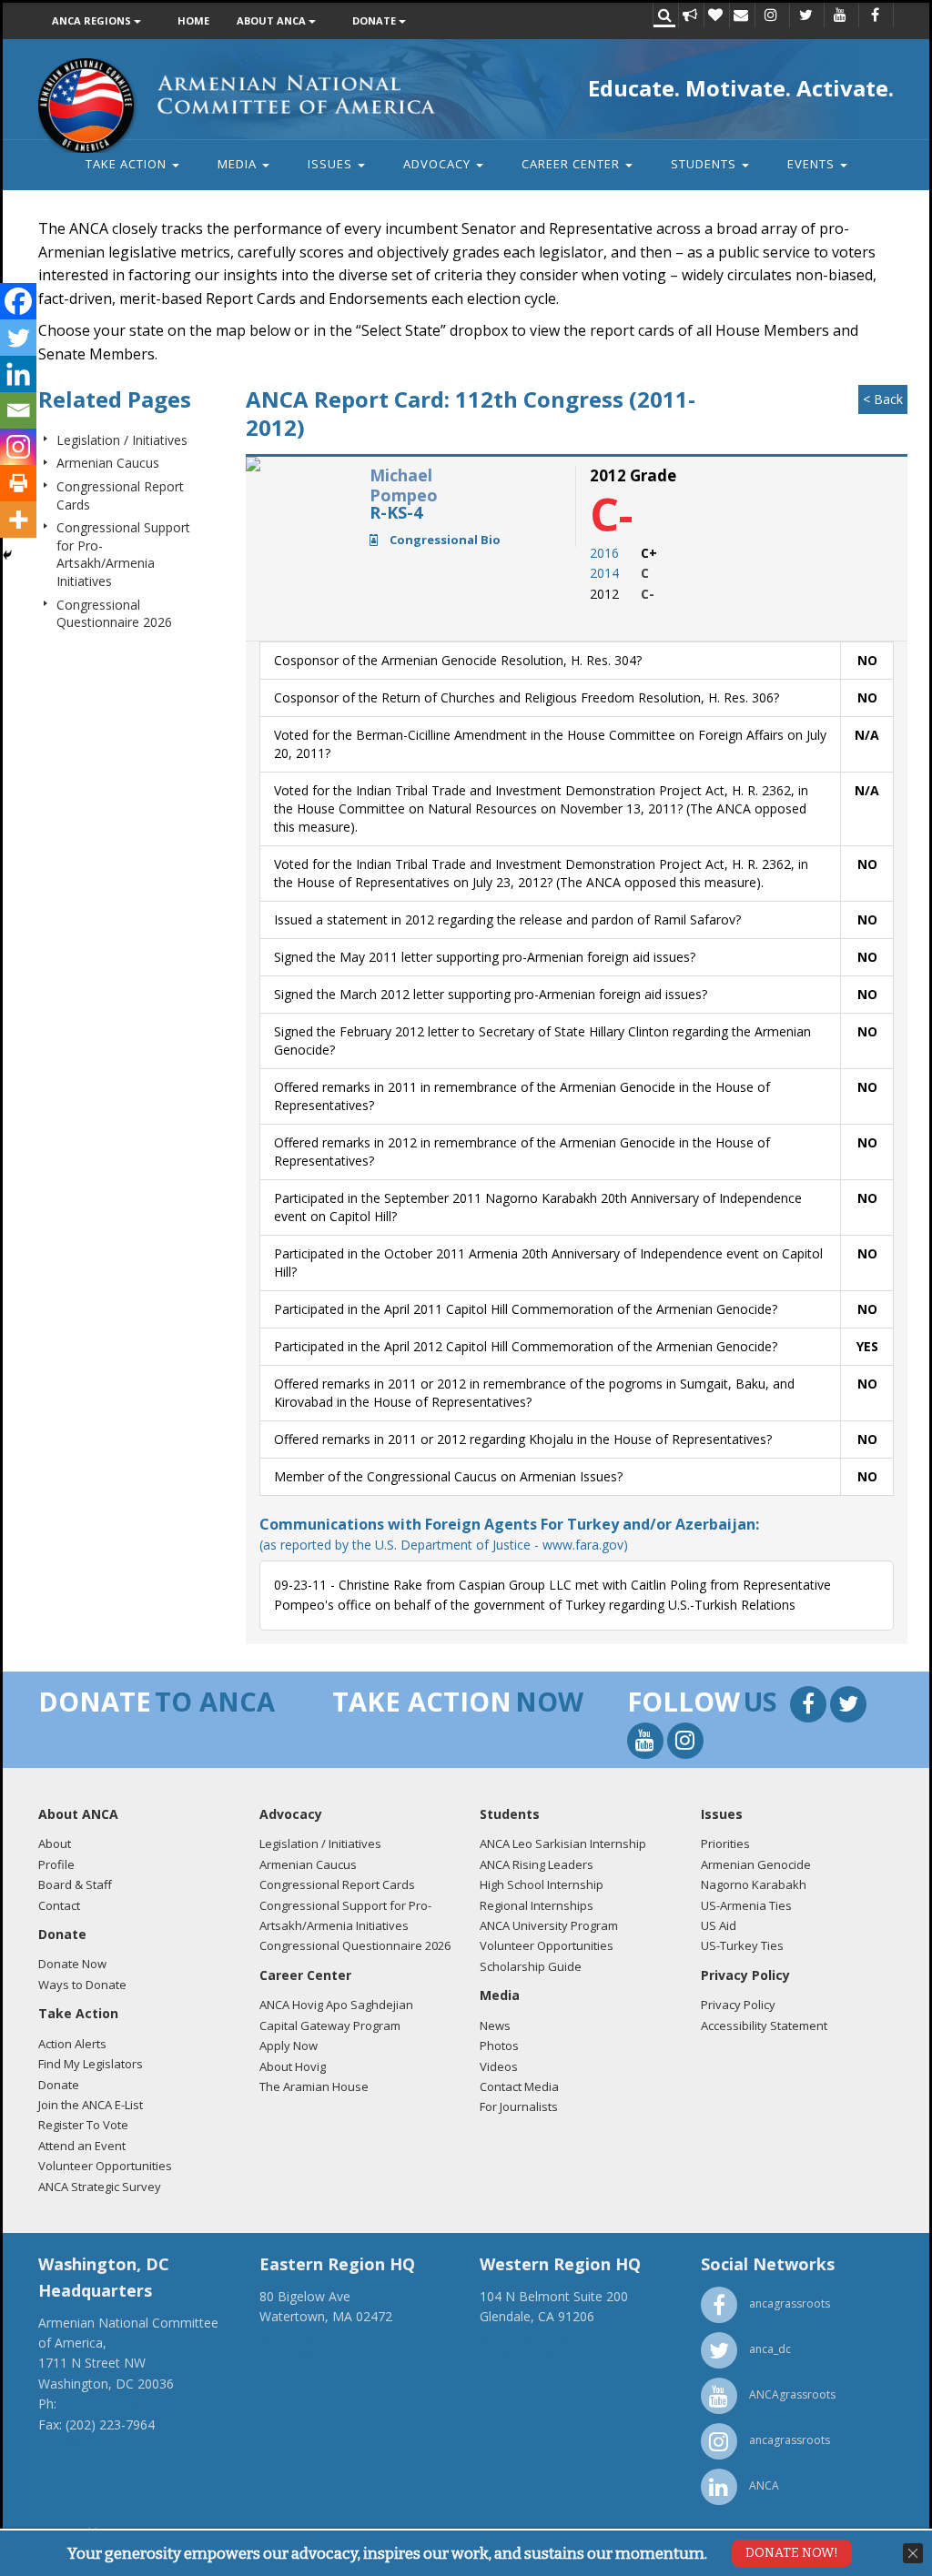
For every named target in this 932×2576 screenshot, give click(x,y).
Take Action (128, 164)
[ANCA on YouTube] (840, 16)
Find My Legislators (91, 2064)
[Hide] (7, 555)
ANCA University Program (549, 1925)
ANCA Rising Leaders (537, 1864)
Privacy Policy (738, 2005)
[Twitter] (18, 338)
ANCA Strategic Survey (100, 2187)
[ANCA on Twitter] (805, 16)
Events (813, 164)
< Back (883, 399)
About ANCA (273, 20)
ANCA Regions (93, 20)
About (55, 1844)
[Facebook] (18, 301)
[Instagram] (18, 447)
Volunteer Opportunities (105, 2166)
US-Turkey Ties (742, 1945)
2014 (604, 573)
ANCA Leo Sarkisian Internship (563, 1844)
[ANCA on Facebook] (875, 16)
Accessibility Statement (764, 2025)
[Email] (18, 410)
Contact (59, 1905)
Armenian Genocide (756, 1864)
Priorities (725, 1844)
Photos (499, 2046)
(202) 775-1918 (105, 2404)
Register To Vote (83, 2125)
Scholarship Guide (531, 1966)
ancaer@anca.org (311, 2357)
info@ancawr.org (530, 2357)
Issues (332, 164)
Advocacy (439, 164)
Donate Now (72, 1964)
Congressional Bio (444, 540)
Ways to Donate (82, 1985)
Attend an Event (82, 2146)
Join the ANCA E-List (91, 2105)
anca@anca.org (84, 2445)
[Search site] (664, 16)
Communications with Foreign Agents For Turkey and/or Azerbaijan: (509, 1534)
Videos (499, 2066)
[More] (18, 520)
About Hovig (293, 2066)
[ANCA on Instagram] (771, 16)
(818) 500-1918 (524, 2337)
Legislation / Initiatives (122, 440)
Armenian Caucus (108, 463)
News (495, 2025)
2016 (604, 553)
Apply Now (289, 2046)
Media (239, 164)
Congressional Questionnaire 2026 (114, 614)
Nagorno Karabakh (754, 1884)
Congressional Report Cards (337, 1884)
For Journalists (519, 2106)
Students (705, 164)
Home (193, 20)
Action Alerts (72, 2044)
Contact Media (519, 2086)
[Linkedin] (18, 374)
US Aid (719, 1925)
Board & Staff (75, 1884)
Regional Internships (537, 1905)
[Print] (18, 483)
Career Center (572, 164)
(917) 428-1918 (304, 2337)
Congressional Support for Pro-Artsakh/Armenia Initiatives (123, 554)
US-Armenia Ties (746, 1905)
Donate (375, 20)
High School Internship (542, 1884)
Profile (56, 1864)
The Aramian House (314, 2086)
